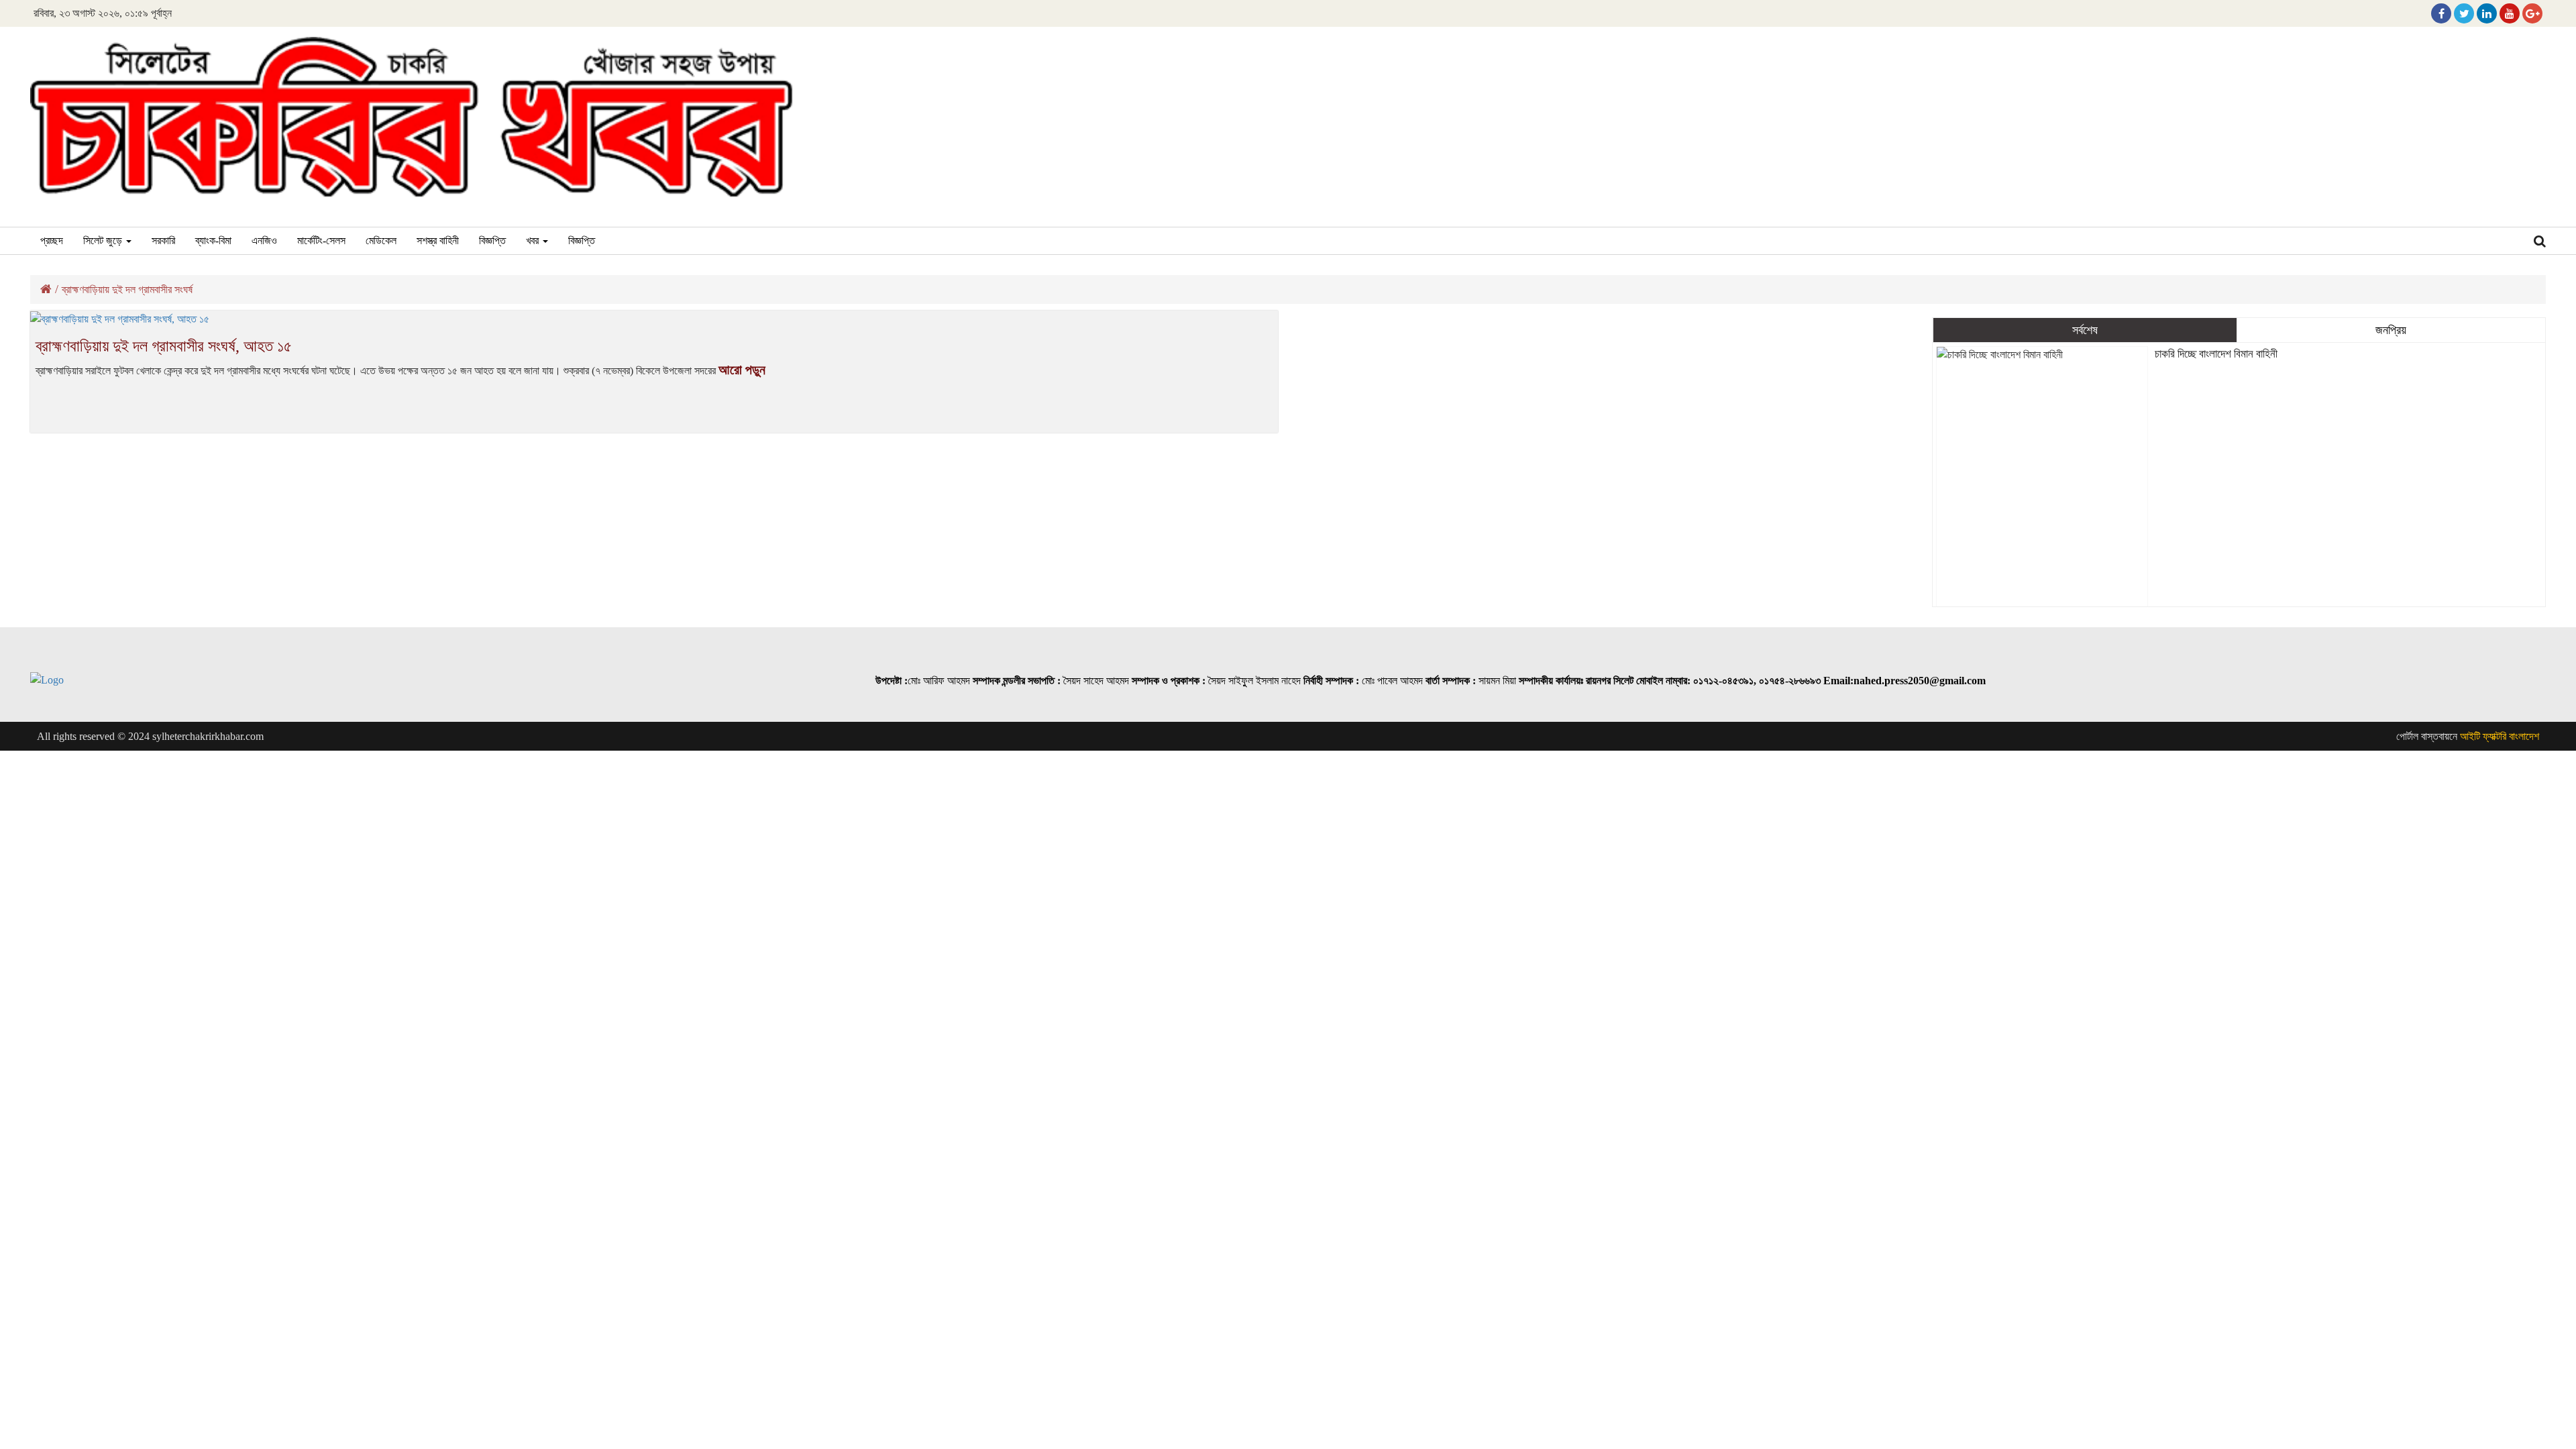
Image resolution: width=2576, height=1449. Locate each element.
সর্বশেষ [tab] (2085, 330)
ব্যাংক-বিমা (213, 240)
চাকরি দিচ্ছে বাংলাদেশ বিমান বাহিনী (2216, 354)
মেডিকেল (381, 240)
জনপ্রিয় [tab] (2391, 330)
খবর (534, 240)
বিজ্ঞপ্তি (492, 240)
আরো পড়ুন (742, 370)
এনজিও (264, 240)
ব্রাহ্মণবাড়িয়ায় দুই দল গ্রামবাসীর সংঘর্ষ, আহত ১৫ (164, 346)
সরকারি (163, 240)
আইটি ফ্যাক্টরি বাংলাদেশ (2500, 736)
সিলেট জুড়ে (104, 240)
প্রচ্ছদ (52, 240)
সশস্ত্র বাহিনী (438, 240)
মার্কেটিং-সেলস (321, 240)
